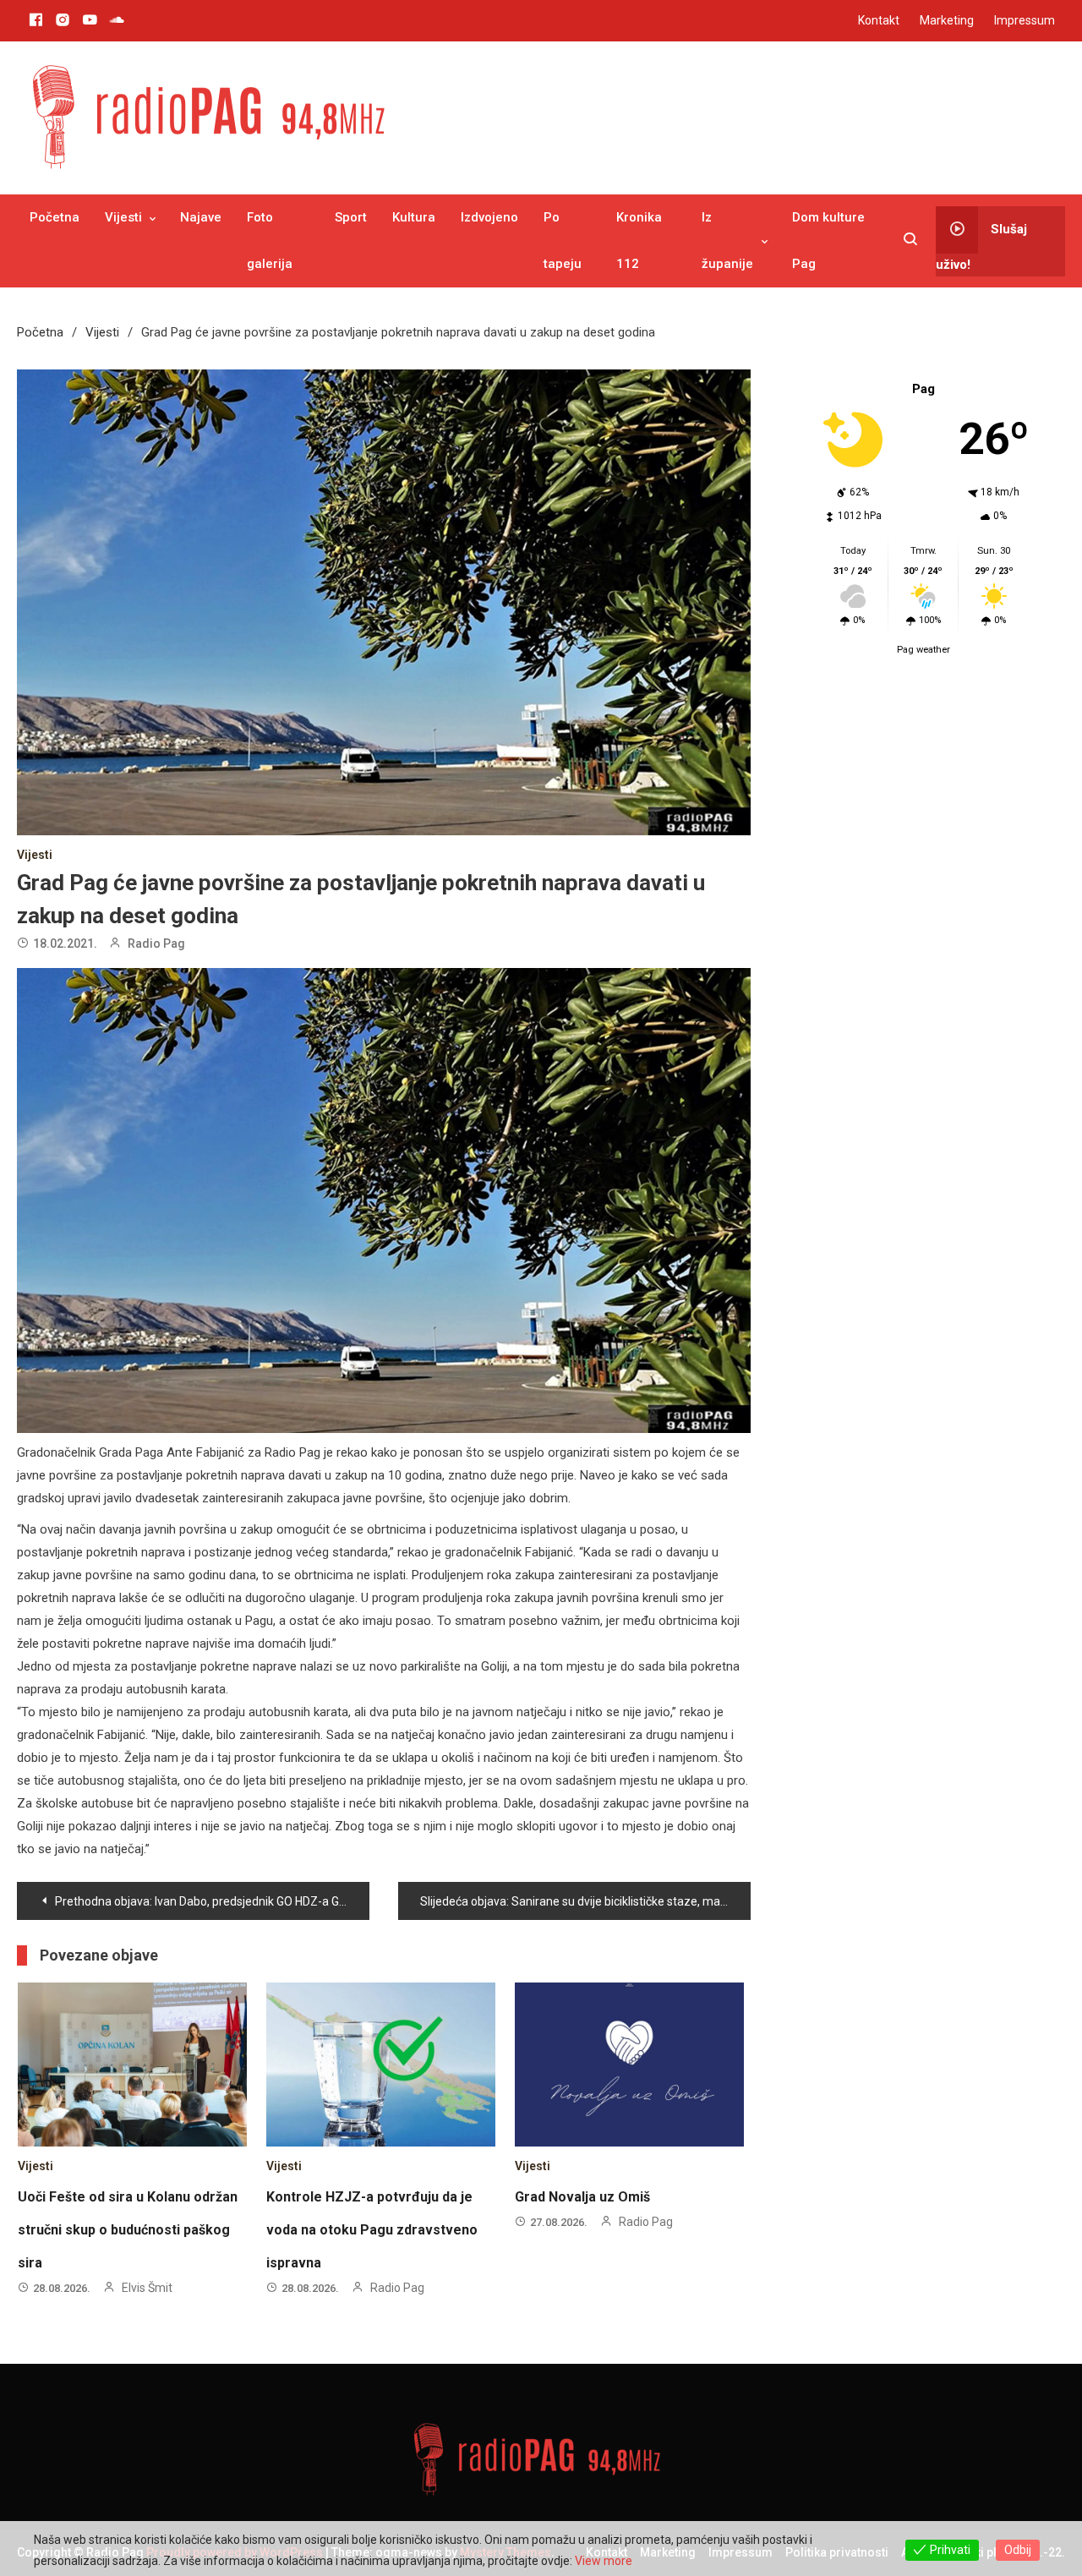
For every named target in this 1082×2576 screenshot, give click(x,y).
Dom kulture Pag (828, 241)
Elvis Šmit (147, 2288)
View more (604, 2561)
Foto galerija (270, 241)
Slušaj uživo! (981, 246)
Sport (351, 217)
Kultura (414, 217)
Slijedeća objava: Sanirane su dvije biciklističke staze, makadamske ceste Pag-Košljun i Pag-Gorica (585, 1901)
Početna (55, 217)
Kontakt (879, 20)
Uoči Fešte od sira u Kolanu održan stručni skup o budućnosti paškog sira (128, 2230)
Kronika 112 (639, 241)
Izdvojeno (489, 217)
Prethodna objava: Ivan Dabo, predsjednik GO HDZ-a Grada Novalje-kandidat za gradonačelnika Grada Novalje (212, 1901)
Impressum (1025, 20)
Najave (201, 217)
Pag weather (924, 650)
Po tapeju (563, 241)
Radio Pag (156, 943)
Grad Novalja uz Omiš (582, 2197)
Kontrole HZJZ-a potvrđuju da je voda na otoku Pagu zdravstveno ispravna (372, 2230)
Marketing (947, 20)
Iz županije (727, 241)
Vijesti (123, 217)
